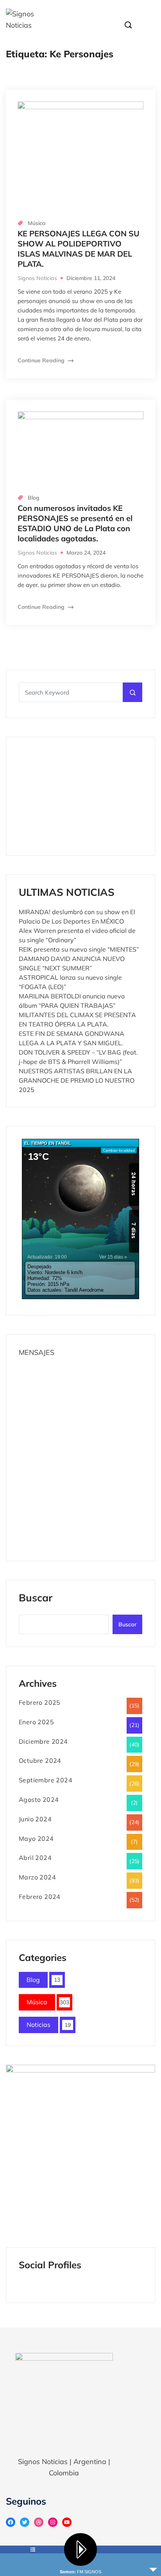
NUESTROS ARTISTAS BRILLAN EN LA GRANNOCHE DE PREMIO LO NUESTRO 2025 (77, 1080)
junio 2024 (35, 1819)
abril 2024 (35, 1858)
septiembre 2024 (46, 1780)
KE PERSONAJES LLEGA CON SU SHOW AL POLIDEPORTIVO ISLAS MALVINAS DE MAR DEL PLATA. (79, 249)
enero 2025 (36, 1722)
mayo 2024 (36, 1838)
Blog (34, 498)
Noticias (38, 2025)
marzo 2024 (37, 1877)
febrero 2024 (40, 1897)
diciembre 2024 (43, 1741)
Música (37, 223)
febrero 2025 (40, 1702)
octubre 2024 (40, 1760)
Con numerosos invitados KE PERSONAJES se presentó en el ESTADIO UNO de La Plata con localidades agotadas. (75, 523)
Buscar (36, 1598)
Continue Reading (42, 360)
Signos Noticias (37, 278)
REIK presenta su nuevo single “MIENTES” (79, 949)
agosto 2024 (39, 1799)
